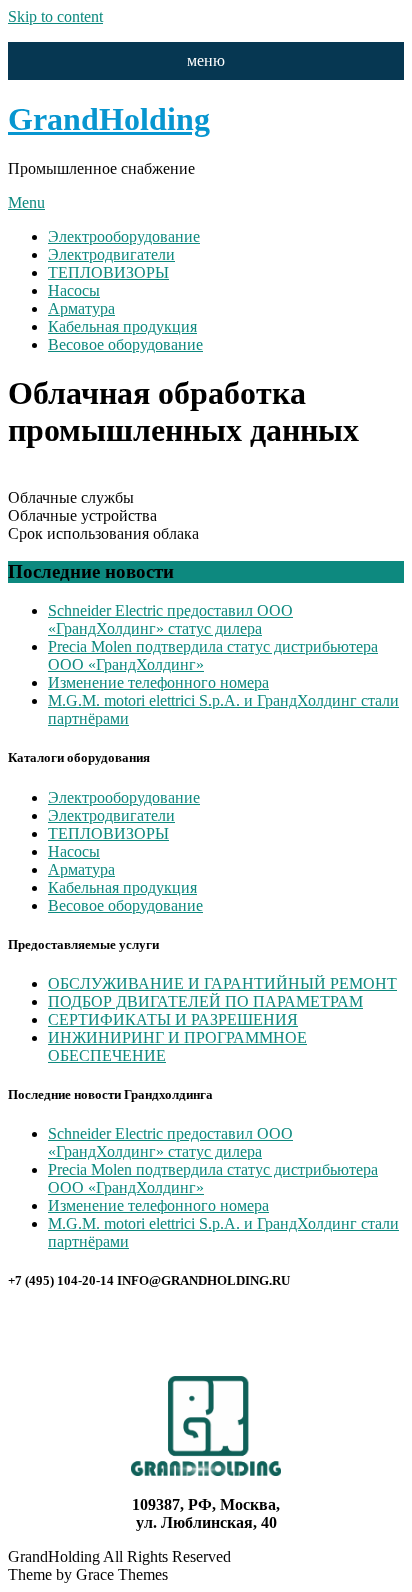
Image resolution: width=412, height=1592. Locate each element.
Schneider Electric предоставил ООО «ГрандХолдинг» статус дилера (170, 619)
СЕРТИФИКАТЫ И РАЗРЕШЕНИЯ (173, 1019)
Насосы (74, 290)
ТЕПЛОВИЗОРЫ (108, 272)
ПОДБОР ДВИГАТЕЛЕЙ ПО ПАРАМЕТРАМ (205, 1001)
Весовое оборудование (125, 344)
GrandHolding (109, 119)
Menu (26, 202)
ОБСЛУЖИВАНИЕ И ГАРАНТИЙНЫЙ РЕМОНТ (222, 983)
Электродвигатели (111, 254)
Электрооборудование (124, 236)
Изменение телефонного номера (158, 682)
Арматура (81, 308)
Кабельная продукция (122, 326)
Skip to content (55, 16)
